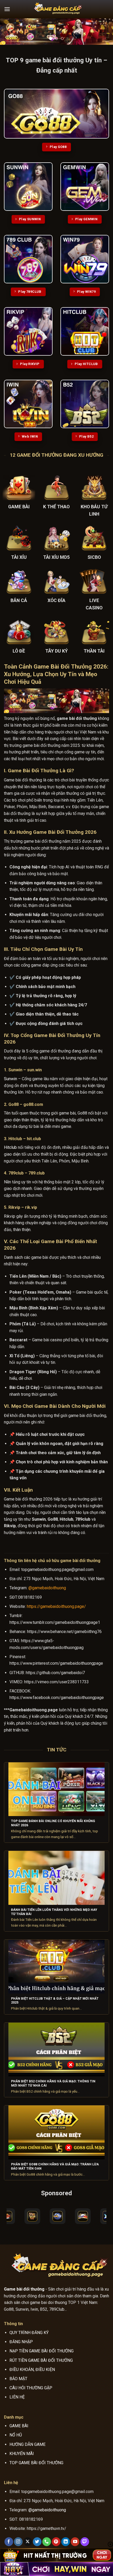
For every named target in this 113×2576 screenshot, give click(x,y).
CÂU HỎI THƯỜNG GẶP (31, 2388)
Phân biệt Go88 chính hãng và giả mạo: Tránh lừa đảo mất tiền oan (55, 2166)
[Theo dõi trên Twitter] (37, 2542)
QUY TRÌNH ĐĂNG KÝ (29, 2333)
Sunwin (11, 1079)
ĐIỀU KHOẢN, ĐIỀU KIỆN (32, 2370)
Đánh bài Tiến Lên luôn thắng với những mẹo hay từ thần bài (54, 1912)
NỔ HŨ (16, 2435)
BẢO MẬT (18, 2379)
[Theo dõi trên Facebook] (9, 2542)
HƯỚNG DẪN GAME (27, 2444)
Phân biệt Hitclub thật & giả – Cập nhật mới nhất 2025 (55, 2001)
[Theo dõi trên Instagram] (18, 2542)
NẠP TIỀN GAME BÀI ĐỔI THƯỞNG (42, 2351)
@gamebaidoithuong (47, 1588)
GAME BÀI (19, 2426)
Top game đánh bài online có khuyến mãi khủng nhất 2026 (53, 1823)
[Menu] (7, 9)
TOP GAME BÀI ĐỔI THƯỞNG (36, 2463)
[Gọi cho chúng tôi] (47, 2542)
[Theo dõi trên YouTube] (75, 2542)
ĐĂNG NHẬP (21, 2342)
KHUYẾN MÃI (22, 2454)
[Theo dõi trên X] (28, 2542)
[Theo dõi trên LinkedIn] (66, 2542)
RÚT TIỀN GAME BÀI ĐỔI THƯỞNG (41, 2360)
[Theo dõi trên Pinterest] (56, 2542)
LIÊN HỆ (17, 2397)
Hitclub (10, 1147)
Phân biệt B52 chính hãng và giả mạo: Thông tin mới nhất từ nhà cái (53, 2083)
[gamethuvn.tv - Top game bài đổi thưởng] (56, 9)
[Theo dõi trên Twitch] (85, 2542)
